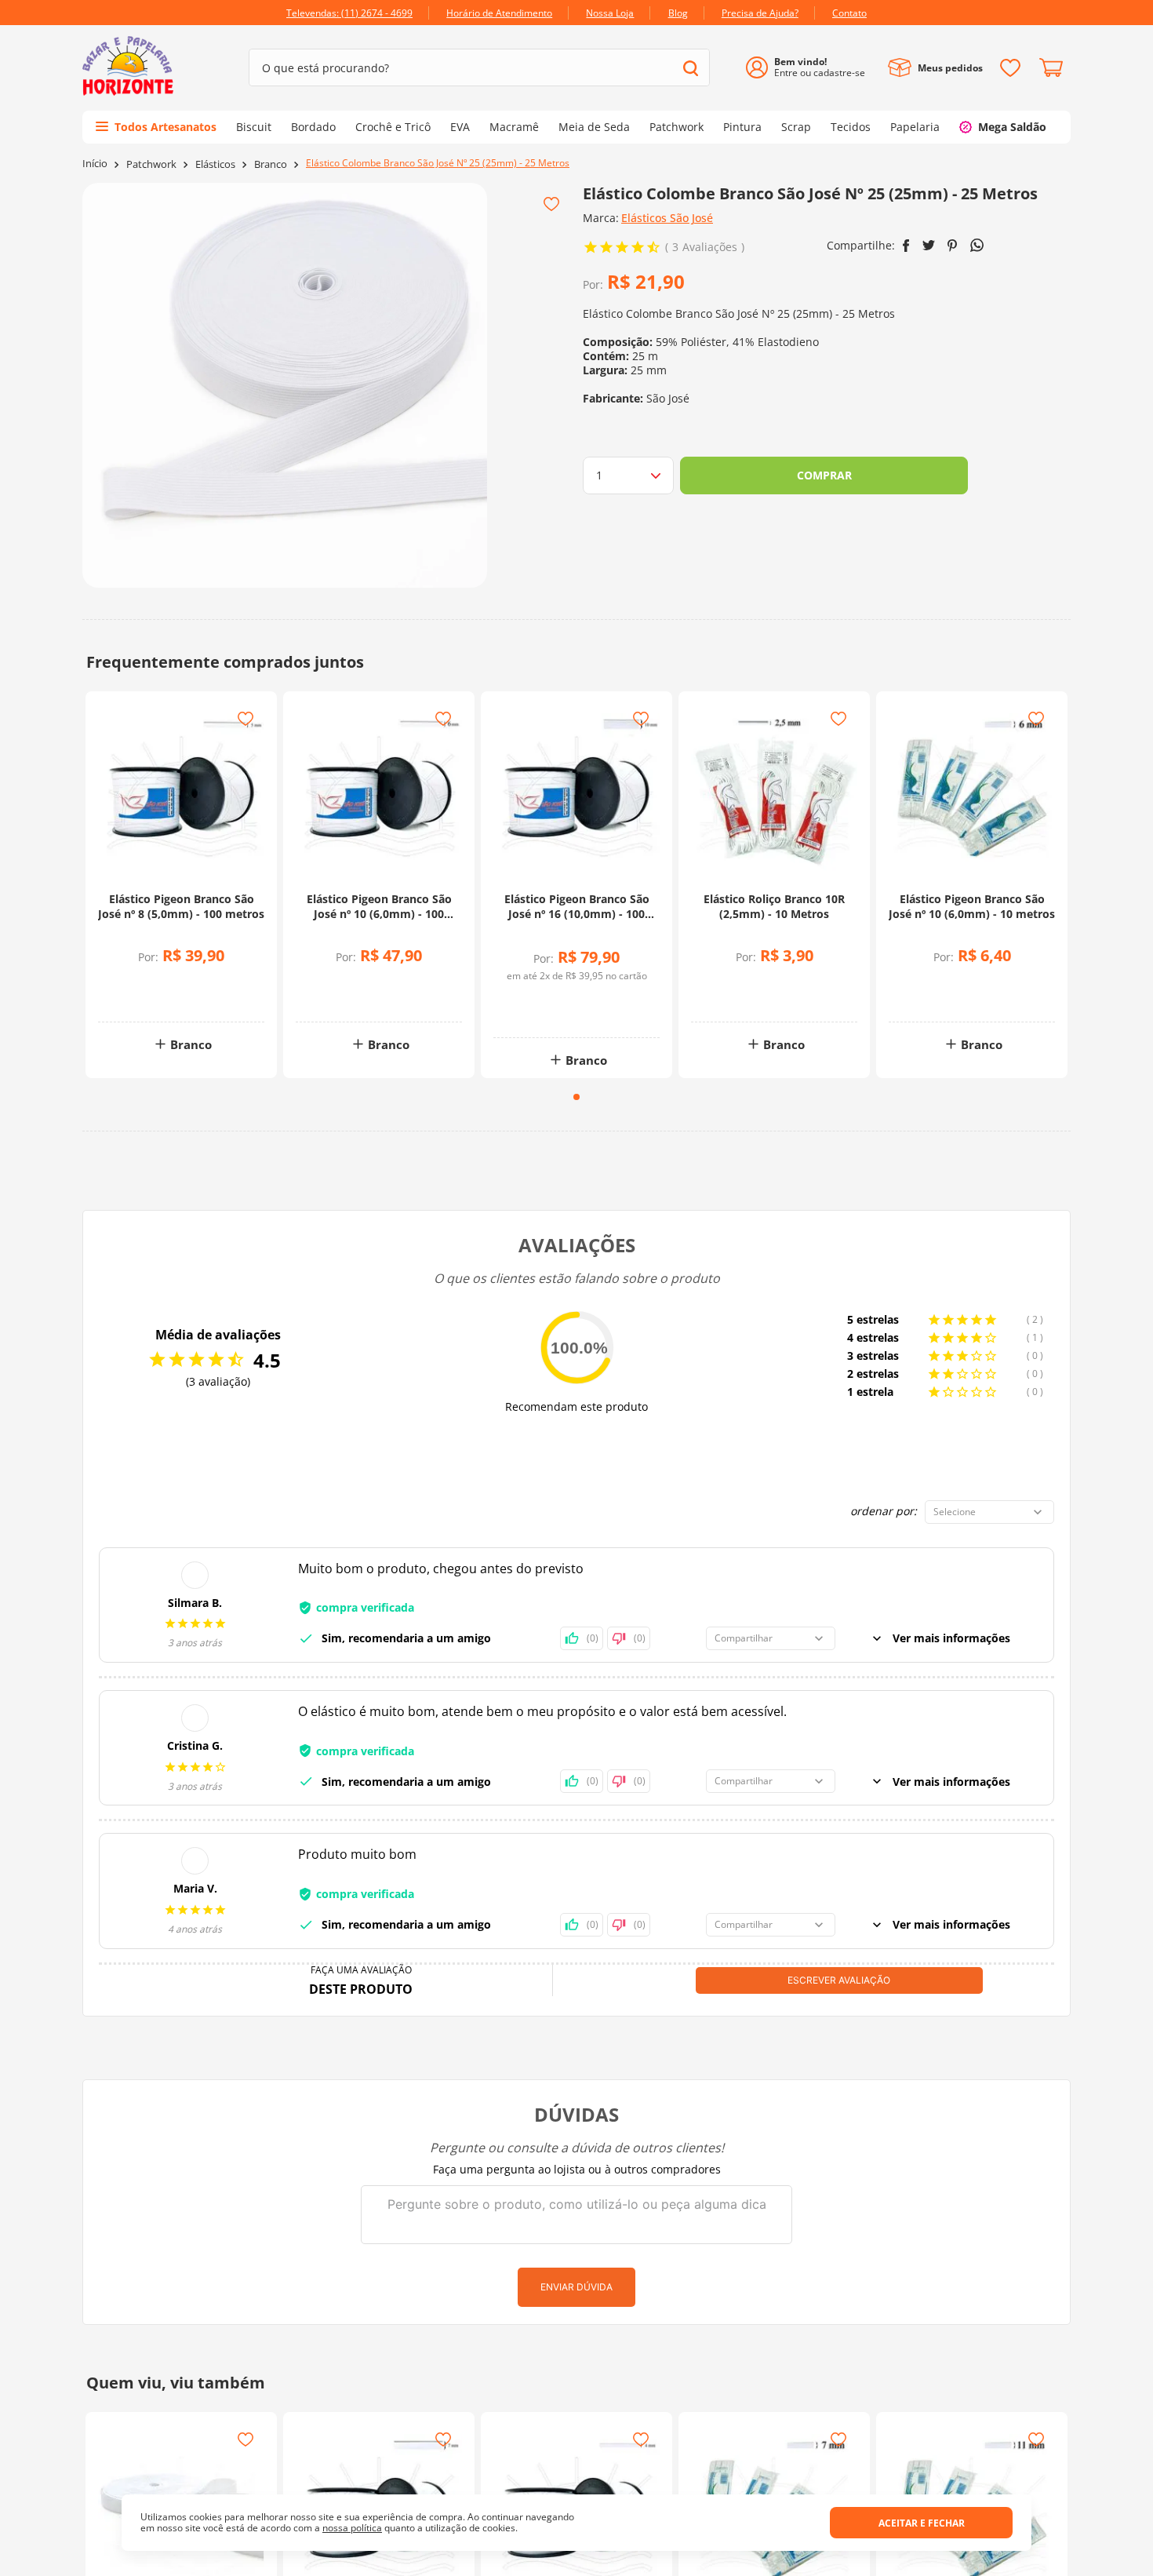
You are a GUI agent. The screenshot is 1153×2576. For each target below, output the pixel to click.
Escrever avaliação (839, 1980)
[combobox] (479, 67)
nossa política (352, 2528)
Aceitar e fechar (922, 2523)
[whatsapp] (977, 245)
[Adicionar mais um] (143, 985)
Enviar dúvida (576, 2287)
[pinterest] (953, 246)
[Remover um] (143, 996)
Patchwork (151, 164)
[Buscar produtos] (691, 68)
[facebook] (906, 246)
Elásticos (215, 164)
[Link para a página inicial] (95, 164)
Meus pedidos (950, 68)
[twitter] (929, 245)
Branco (271, 164)
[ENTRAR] (811, 68)
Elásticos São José (667, 218)
